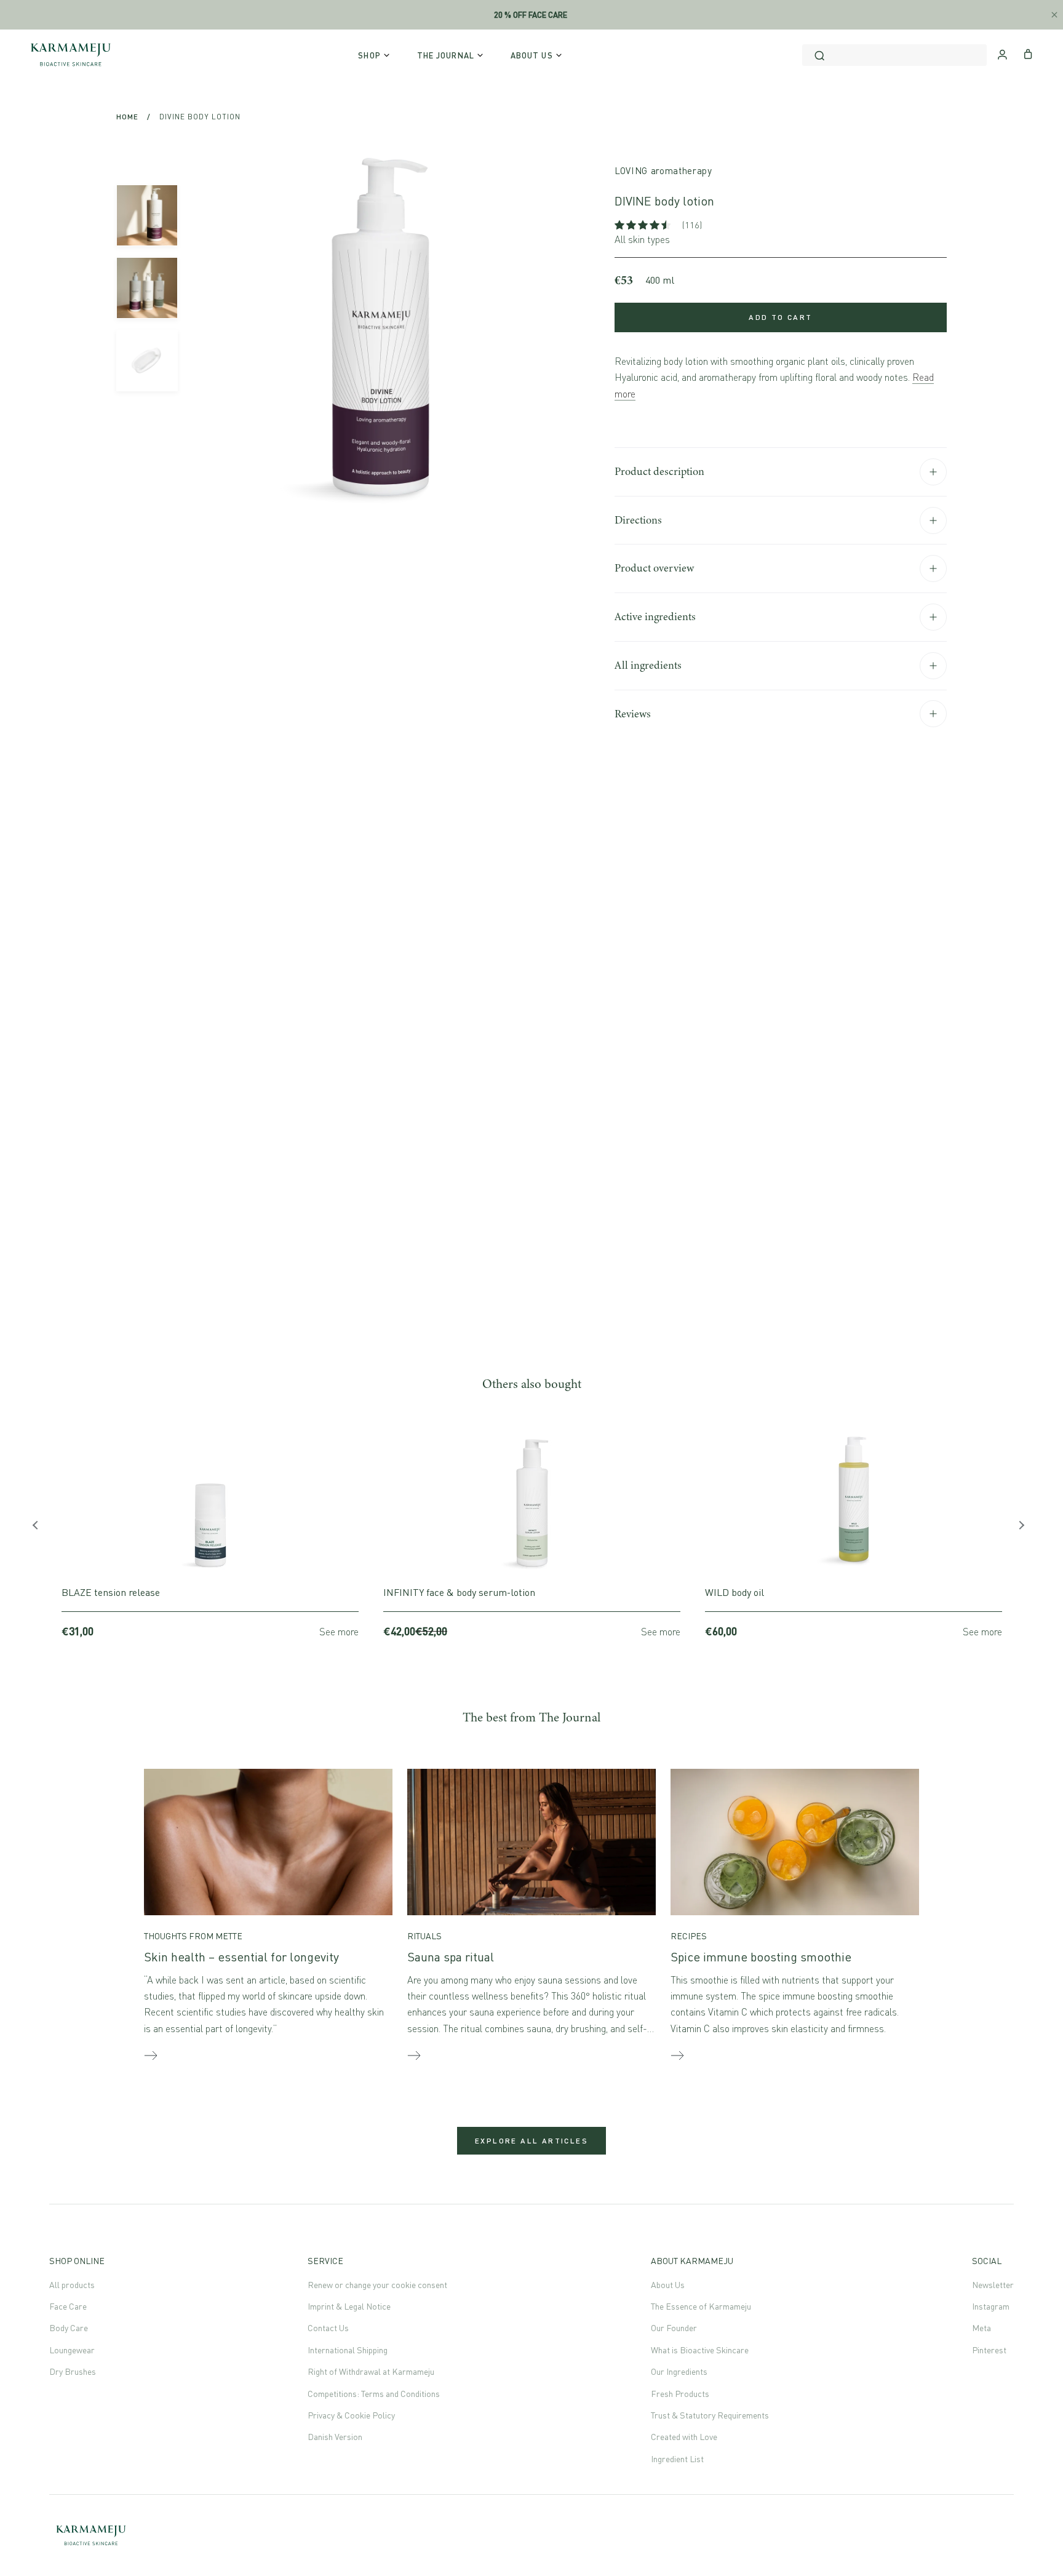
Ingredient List (677, 2459)
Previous (40, 1528)
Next (1023, 1528)
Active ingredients (655, 616)
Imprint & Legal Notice (349, 2306)
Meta (981, 2328)
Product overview (654, 568)
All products (72, 2285)
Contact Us (328, 2328)
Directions (638, 520)
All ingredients (648, 665)
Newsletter (993, 2285)
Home (127, 117)
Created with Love (684, 2437)
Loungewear (72, 2350)
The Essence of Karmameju (701, 2306)
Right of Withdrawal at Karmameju (371, 2371)
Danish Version (335, 2437)
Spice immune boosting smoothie (761, 1957)
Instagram (991, 2306)
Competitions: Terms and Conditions (374, 2394)
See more (339, 1632)
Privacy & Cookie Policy (351, 2415)
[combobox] (894, 55)
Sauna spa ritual (451, 1957)
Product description (659, 471)
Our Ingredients (679, 2371)
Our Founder (674, 2328)
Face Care (68, 2306)
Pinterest (989, 2350)
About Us (668, 2285)
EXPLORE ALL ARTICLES (531, 2141)
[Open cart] (1028, 53)
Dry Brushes (73, 2371)
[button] (644, 225)
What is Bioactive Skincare (700, 2350)
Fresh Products (680, 2394)
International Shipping (348, 2350)
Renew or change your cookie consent (377, 2285)
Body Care (69, 2328)
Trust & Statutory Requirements (710, 2415)
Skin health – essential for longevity (241, 1957)
